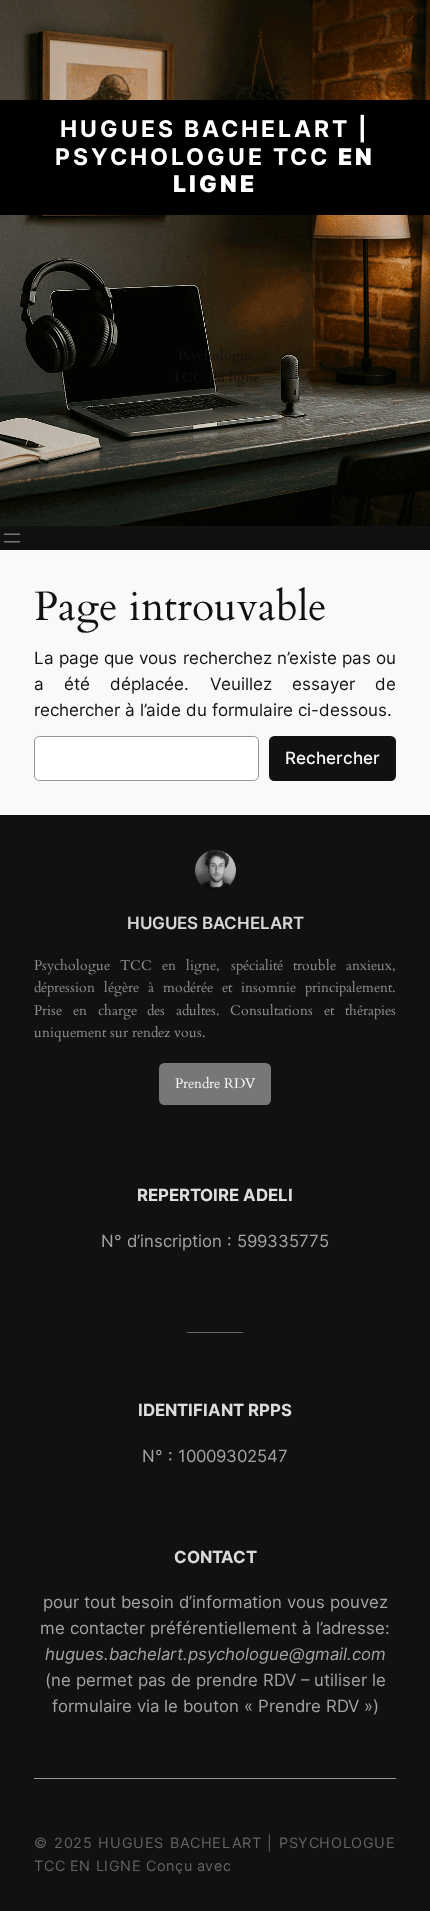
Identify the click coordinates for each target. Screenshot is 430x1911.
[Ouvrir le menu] (12, 538)
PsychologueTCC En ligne (215, 366)
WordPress (275, 1865)
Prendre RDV (215, 1083)
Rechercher (332, 758)
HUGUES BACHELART (215, 923)
